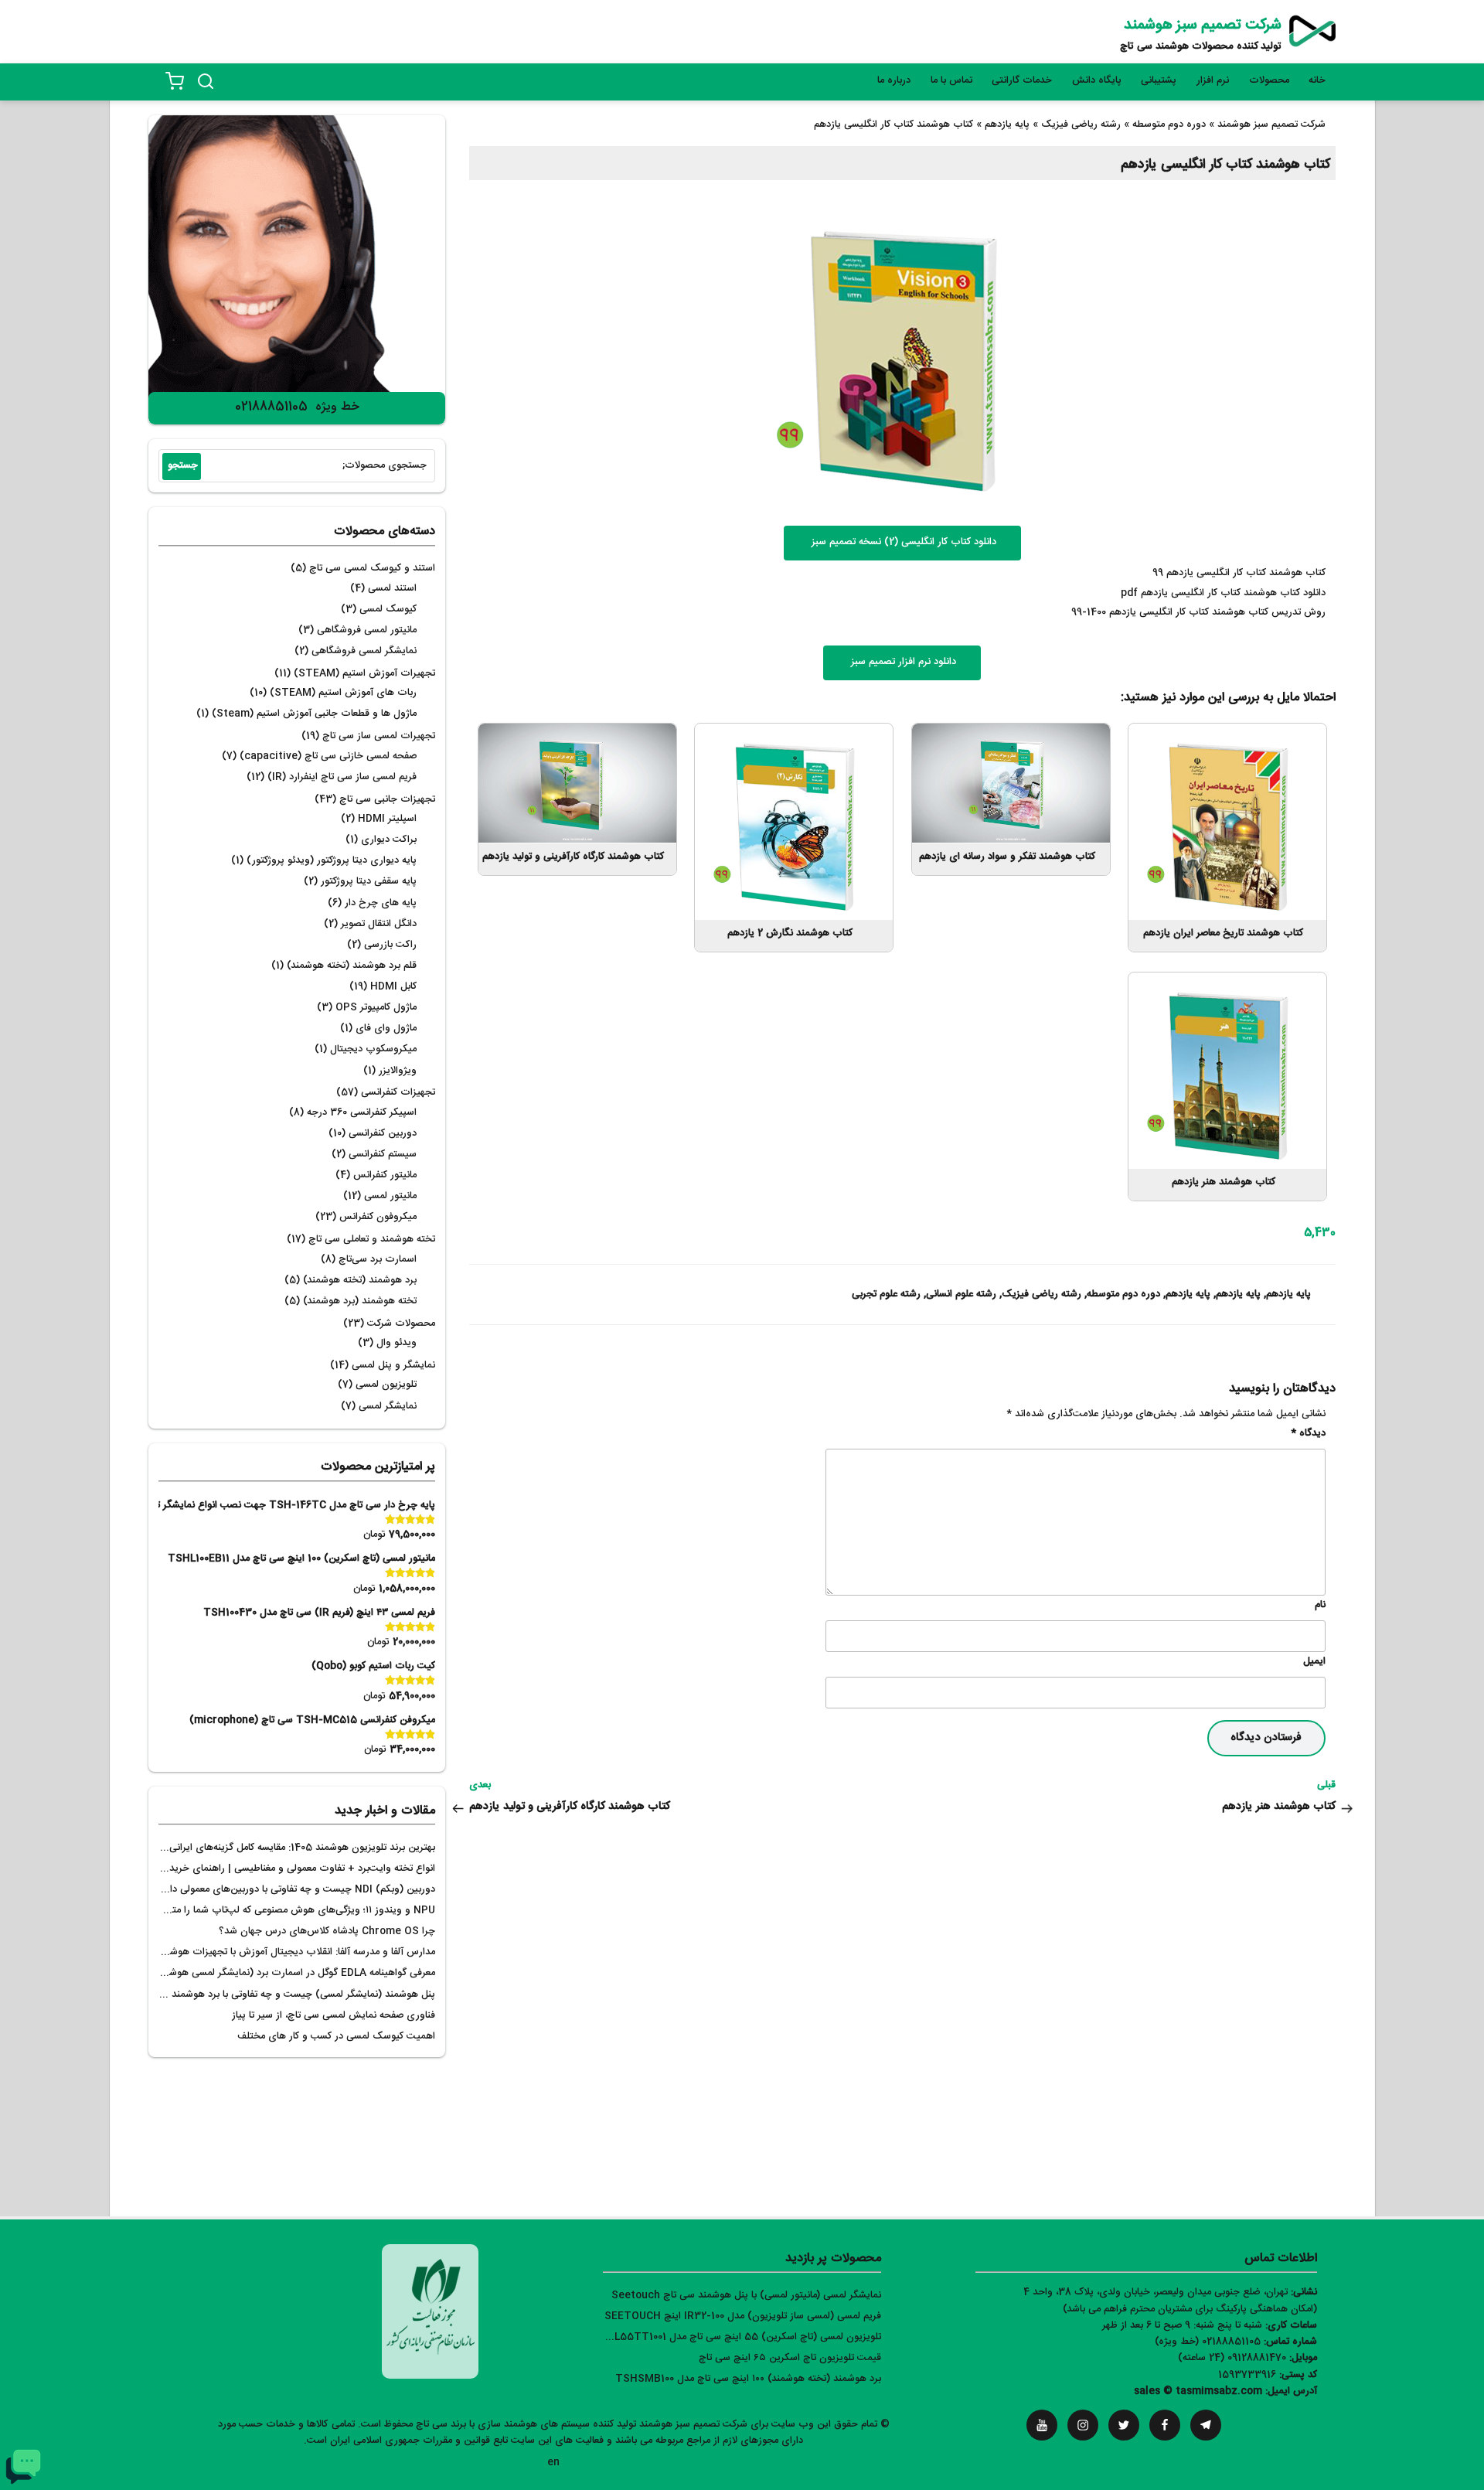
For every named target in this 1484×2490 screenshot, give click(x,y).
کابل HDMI (393, 987)
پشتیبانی (1159, 81)
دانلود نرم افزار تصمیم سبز (902, 662)
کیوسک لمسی (388, 610)
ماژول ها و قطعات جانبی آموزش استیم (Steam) (314, 714)
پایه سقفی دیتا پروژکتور (369, 882)
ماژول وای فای (386, 1029)
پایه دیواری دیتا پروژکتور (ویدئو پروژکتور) (332, 861)
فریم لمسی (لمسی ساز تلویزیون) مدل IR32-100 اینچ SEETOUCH (743, 2316)
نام (1320, 1605)
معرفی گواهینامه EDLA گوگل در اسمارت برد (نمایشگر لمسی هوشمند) (293, 1973)
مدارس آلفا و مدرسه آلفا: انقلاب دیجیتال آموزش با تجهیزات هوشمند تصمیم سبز (272, 1952)
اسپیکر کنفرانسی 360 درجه (362, 1113)
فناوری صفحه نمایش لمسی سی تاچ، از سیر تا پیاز (334, 2016)
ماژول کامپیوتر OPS (376, 1008)
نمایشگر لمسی (388, 1407)
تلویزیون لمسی (386, 1385)
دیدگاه (1308, 1434)
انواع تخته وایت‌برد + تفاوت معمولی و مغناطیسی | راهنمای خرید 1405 (290, 1869)
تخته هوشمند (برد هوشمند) (360, 1301)
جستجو (183, 466)
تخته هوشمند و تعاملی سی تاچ (372, 1240)
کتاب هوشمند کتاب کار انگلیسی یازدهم (1225, 165)
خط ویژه (337, 407)
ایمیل (1314, 1662)
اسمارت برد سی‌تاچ (378, 1260)
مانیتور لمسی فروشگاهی (367, 630)
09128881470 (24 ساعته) (1232, 2358)
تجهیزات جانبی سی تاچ (387, 800)
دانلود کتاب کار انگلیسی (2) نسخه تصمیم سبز (902, 542)
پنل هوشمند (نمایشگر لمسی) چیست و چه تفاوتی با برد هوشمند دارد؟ (291, 1995)
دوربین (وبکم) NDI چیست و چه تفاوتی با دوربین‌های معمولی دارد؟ (296, 1890)
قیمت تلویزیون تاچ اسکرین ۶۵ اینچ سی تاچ (790, 2358)
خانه (1317, 81)
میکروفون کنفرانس (378, 1217)
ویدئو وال (397, 1343)
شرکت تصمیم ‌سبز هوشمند (1203, 26)
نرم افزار (1213, 81)
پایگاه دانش (1097, 81)
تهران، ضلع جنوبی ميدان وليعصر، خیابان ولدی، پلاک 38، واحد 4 (1156, 2292)
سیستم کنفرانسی (383, 1155)
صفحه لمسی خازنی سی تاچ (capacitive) (328, 756)
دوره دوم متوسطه (1123, 1294)
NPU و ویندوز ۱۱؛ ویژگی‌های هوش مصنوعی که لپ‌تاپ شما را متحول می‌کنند (279, 1911)
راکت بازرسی (390, 945)
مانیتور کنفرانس (385, 1175)
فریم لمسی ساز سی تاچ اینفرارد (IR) (342, 777)
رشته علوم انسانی (961, 1294)
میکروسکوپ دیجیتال (373, 1049)
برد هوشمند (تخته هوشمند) (360, 1281)
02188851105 (271, 407)
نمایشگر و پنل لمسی (393, 1366)
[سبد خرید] (175, 81)
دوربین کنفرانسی (383, 1134)
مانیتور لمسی (390, 1196)
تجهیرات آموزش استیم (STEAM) (364, 674)
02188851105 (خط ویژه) (1208, 2342)
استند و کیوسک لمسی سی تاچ (372, 569)
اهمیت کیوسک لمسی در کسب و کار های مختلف (336, 2037)
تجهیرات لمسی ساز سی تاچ (379, 736)
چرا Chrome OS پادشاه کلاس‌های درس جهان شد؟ (327, 1931)
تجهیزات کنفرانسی (398, 1093)
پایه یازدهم (1288, 1294)
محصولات (1269, 81)
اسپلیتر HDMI (387, 819)
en (553, 2463)
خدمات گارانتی (1022, 81)
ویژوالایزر (398, 1071)
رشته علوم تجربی (886, 1294)
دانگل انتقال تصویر (379, 924)
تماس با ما (951, 81)
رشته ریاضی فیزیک (1042, 1294)
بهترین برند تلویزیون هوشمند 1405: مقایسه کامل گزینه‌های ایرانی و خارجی (283, 1848)
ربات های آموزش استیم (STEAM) (343, 693)
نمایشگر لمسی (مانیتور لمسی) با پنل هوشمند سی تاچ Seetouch (746, 2296)
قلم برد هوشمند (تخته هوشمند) (352, 966)
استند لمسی (392, 589)
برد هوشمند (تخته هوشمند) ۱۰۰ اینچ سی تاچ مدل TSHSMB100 (748, 2379)
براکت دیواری (389, 840)
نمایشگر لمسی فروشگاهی (364, 651)
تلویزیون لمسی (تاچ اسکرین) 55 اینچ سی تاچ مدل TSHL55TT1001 (737, 2337)
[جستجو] (206, 81)
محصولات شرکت (401, 1324)
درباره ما (894, 81)
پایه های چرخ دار (381, 903)
